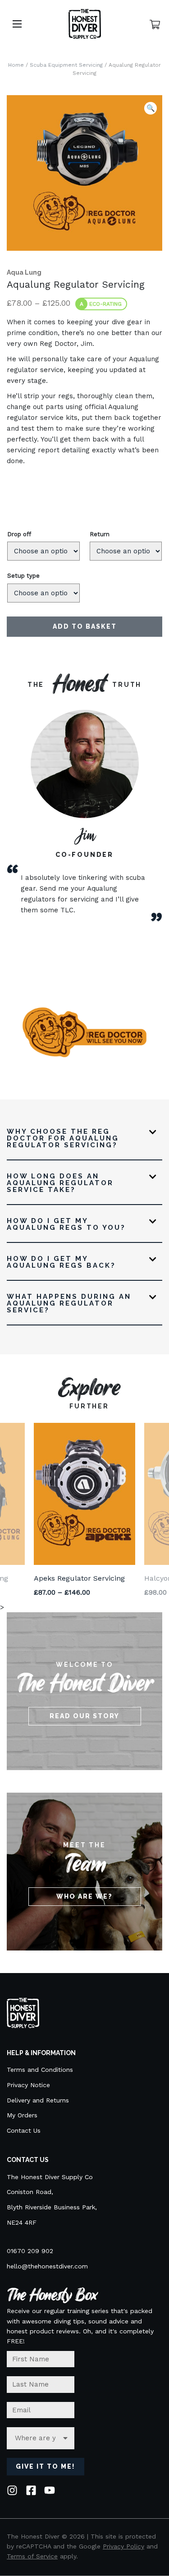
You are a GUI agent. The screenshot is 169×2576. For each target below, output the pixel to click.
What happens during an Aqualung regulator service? (69, 1304)
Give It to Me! (46, 2466)
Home (16, 65)
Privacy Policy (123, 2546)
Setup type (23, 576)
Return (100, 534)
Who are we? (84, 1896)
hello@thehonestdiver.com (47, 2266)
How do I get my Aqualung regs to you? (66, 1225)
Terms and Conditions (40, 2070)
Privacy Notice (28, 2085)
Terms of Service (32, 2556)
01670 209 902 (30, 2251)
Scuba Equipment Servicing (66, 65)
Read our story (84, 1716)
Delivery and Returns (38, 2100)
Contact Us (24, 2130)
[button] (151, 108)
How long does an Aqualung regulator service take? (60, 1183)
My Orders (22, 2115)
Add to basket (85, 626)
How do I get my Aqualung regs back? (61, 1263)
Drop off (19, 534)
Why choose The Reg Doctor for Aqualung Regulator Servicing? (63, 1139)
